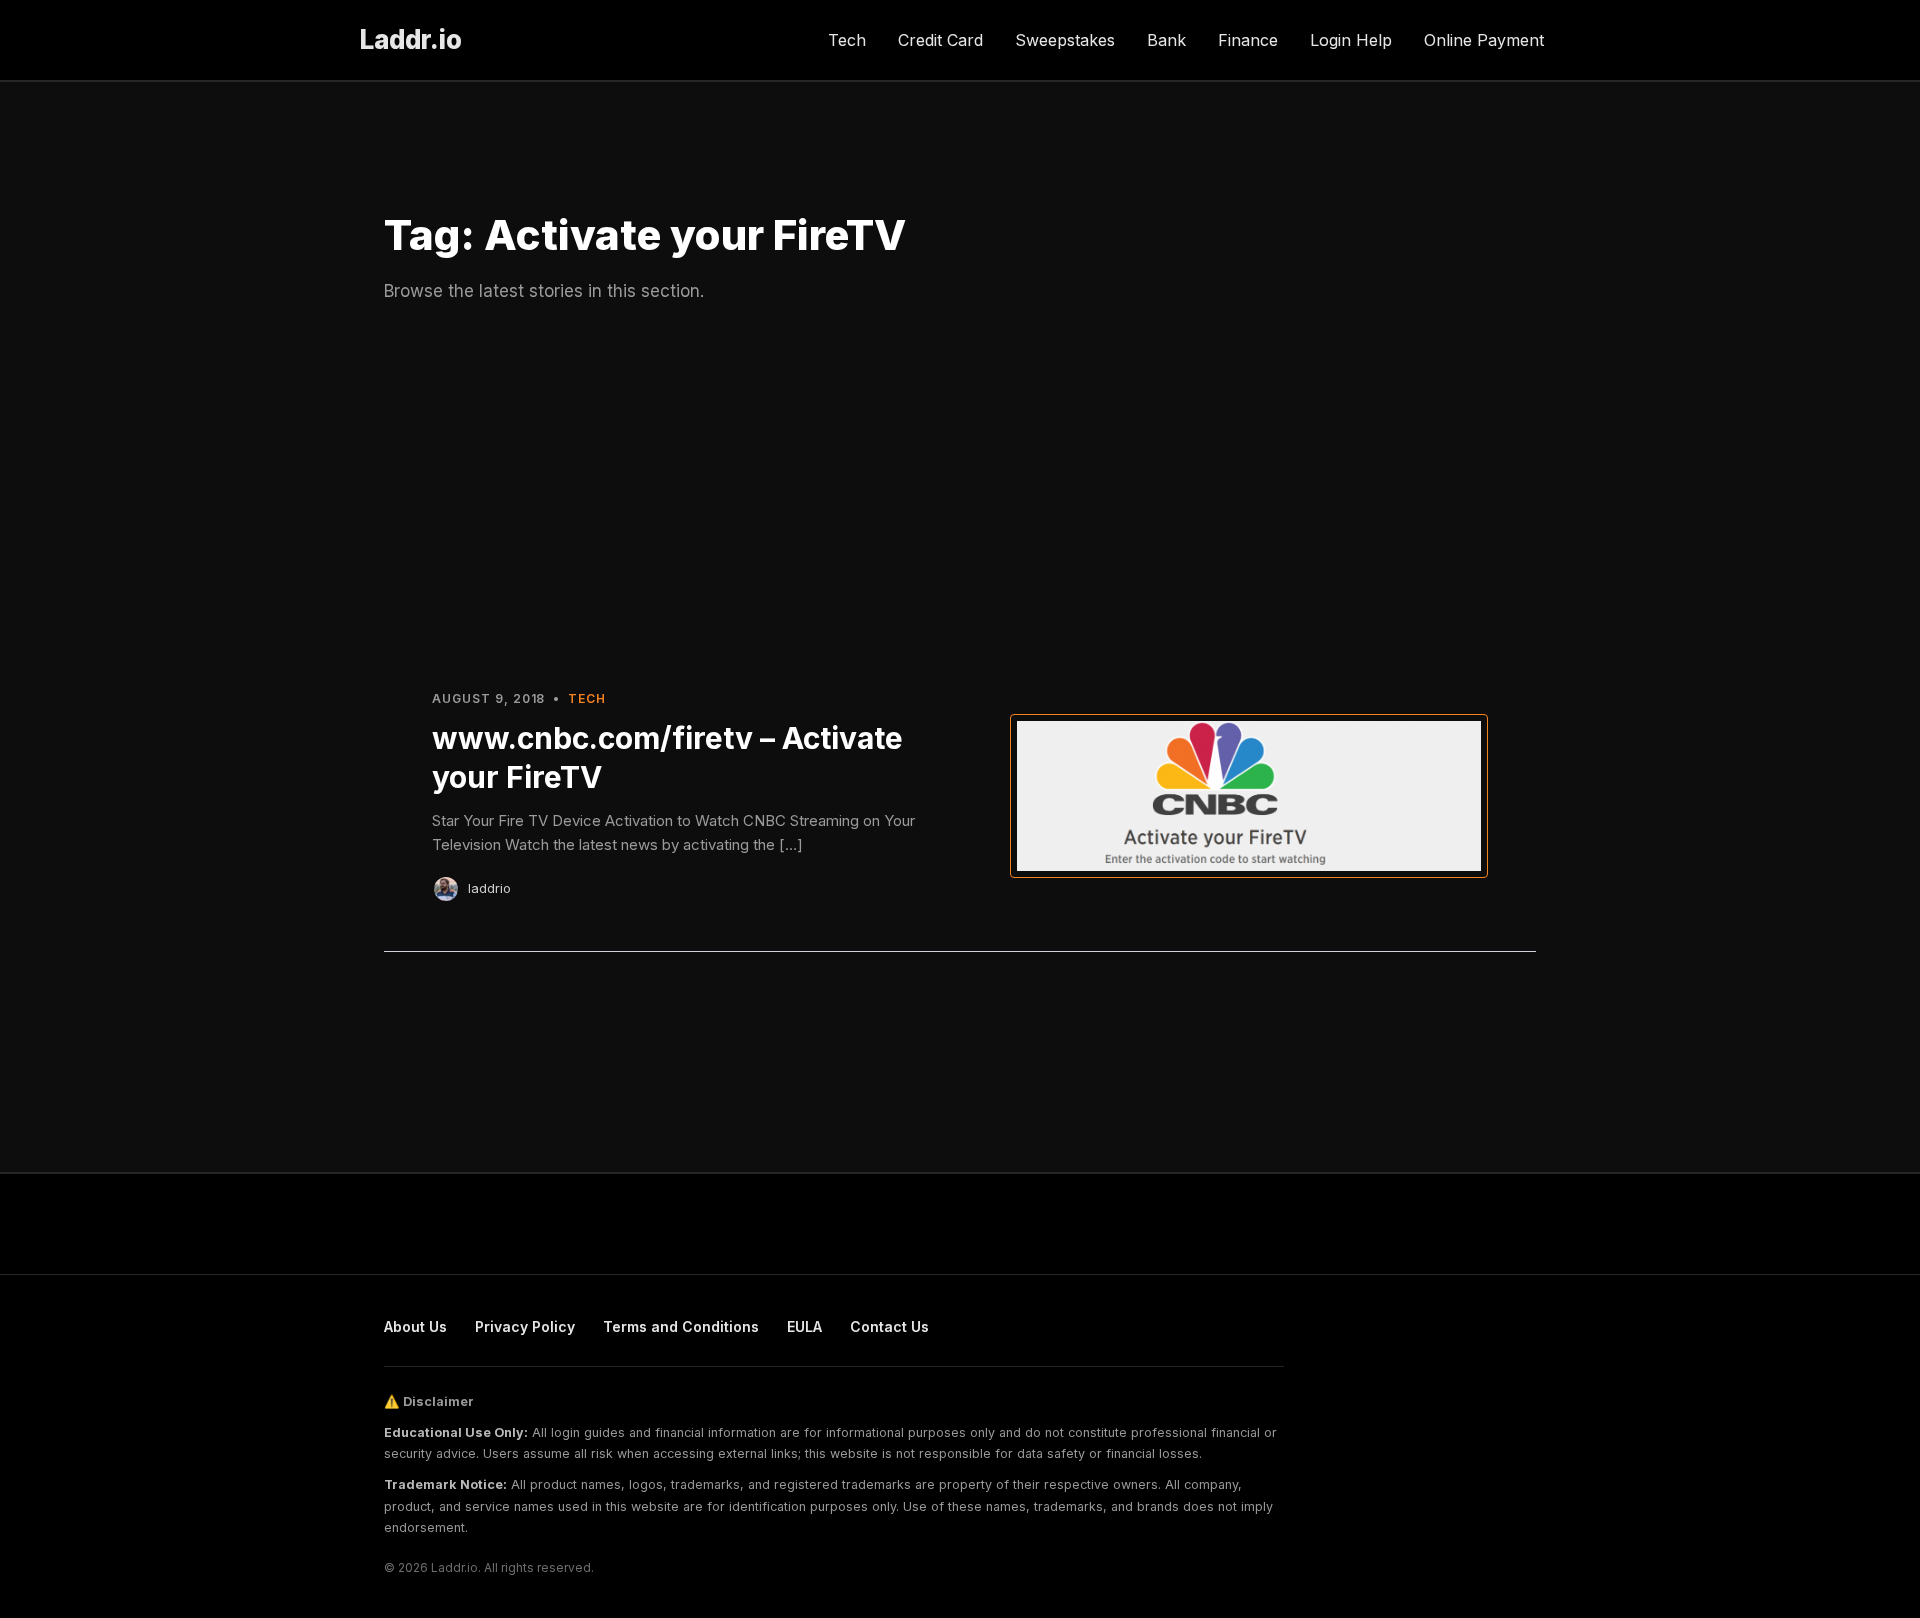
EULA (804, 1326)
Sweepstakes (1065, 40)
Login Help (1351, 40)
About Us (415, 1326)
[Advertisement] (960, 493)
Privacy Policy (525, 1326)
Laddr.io (411, 39)
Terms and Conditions (681, 1326)
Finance (1248, 40)
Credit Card (940, 40)
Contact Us (889, 1326)
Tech (847, 40)
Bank (1166, 40)
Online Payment (1484, 40)
